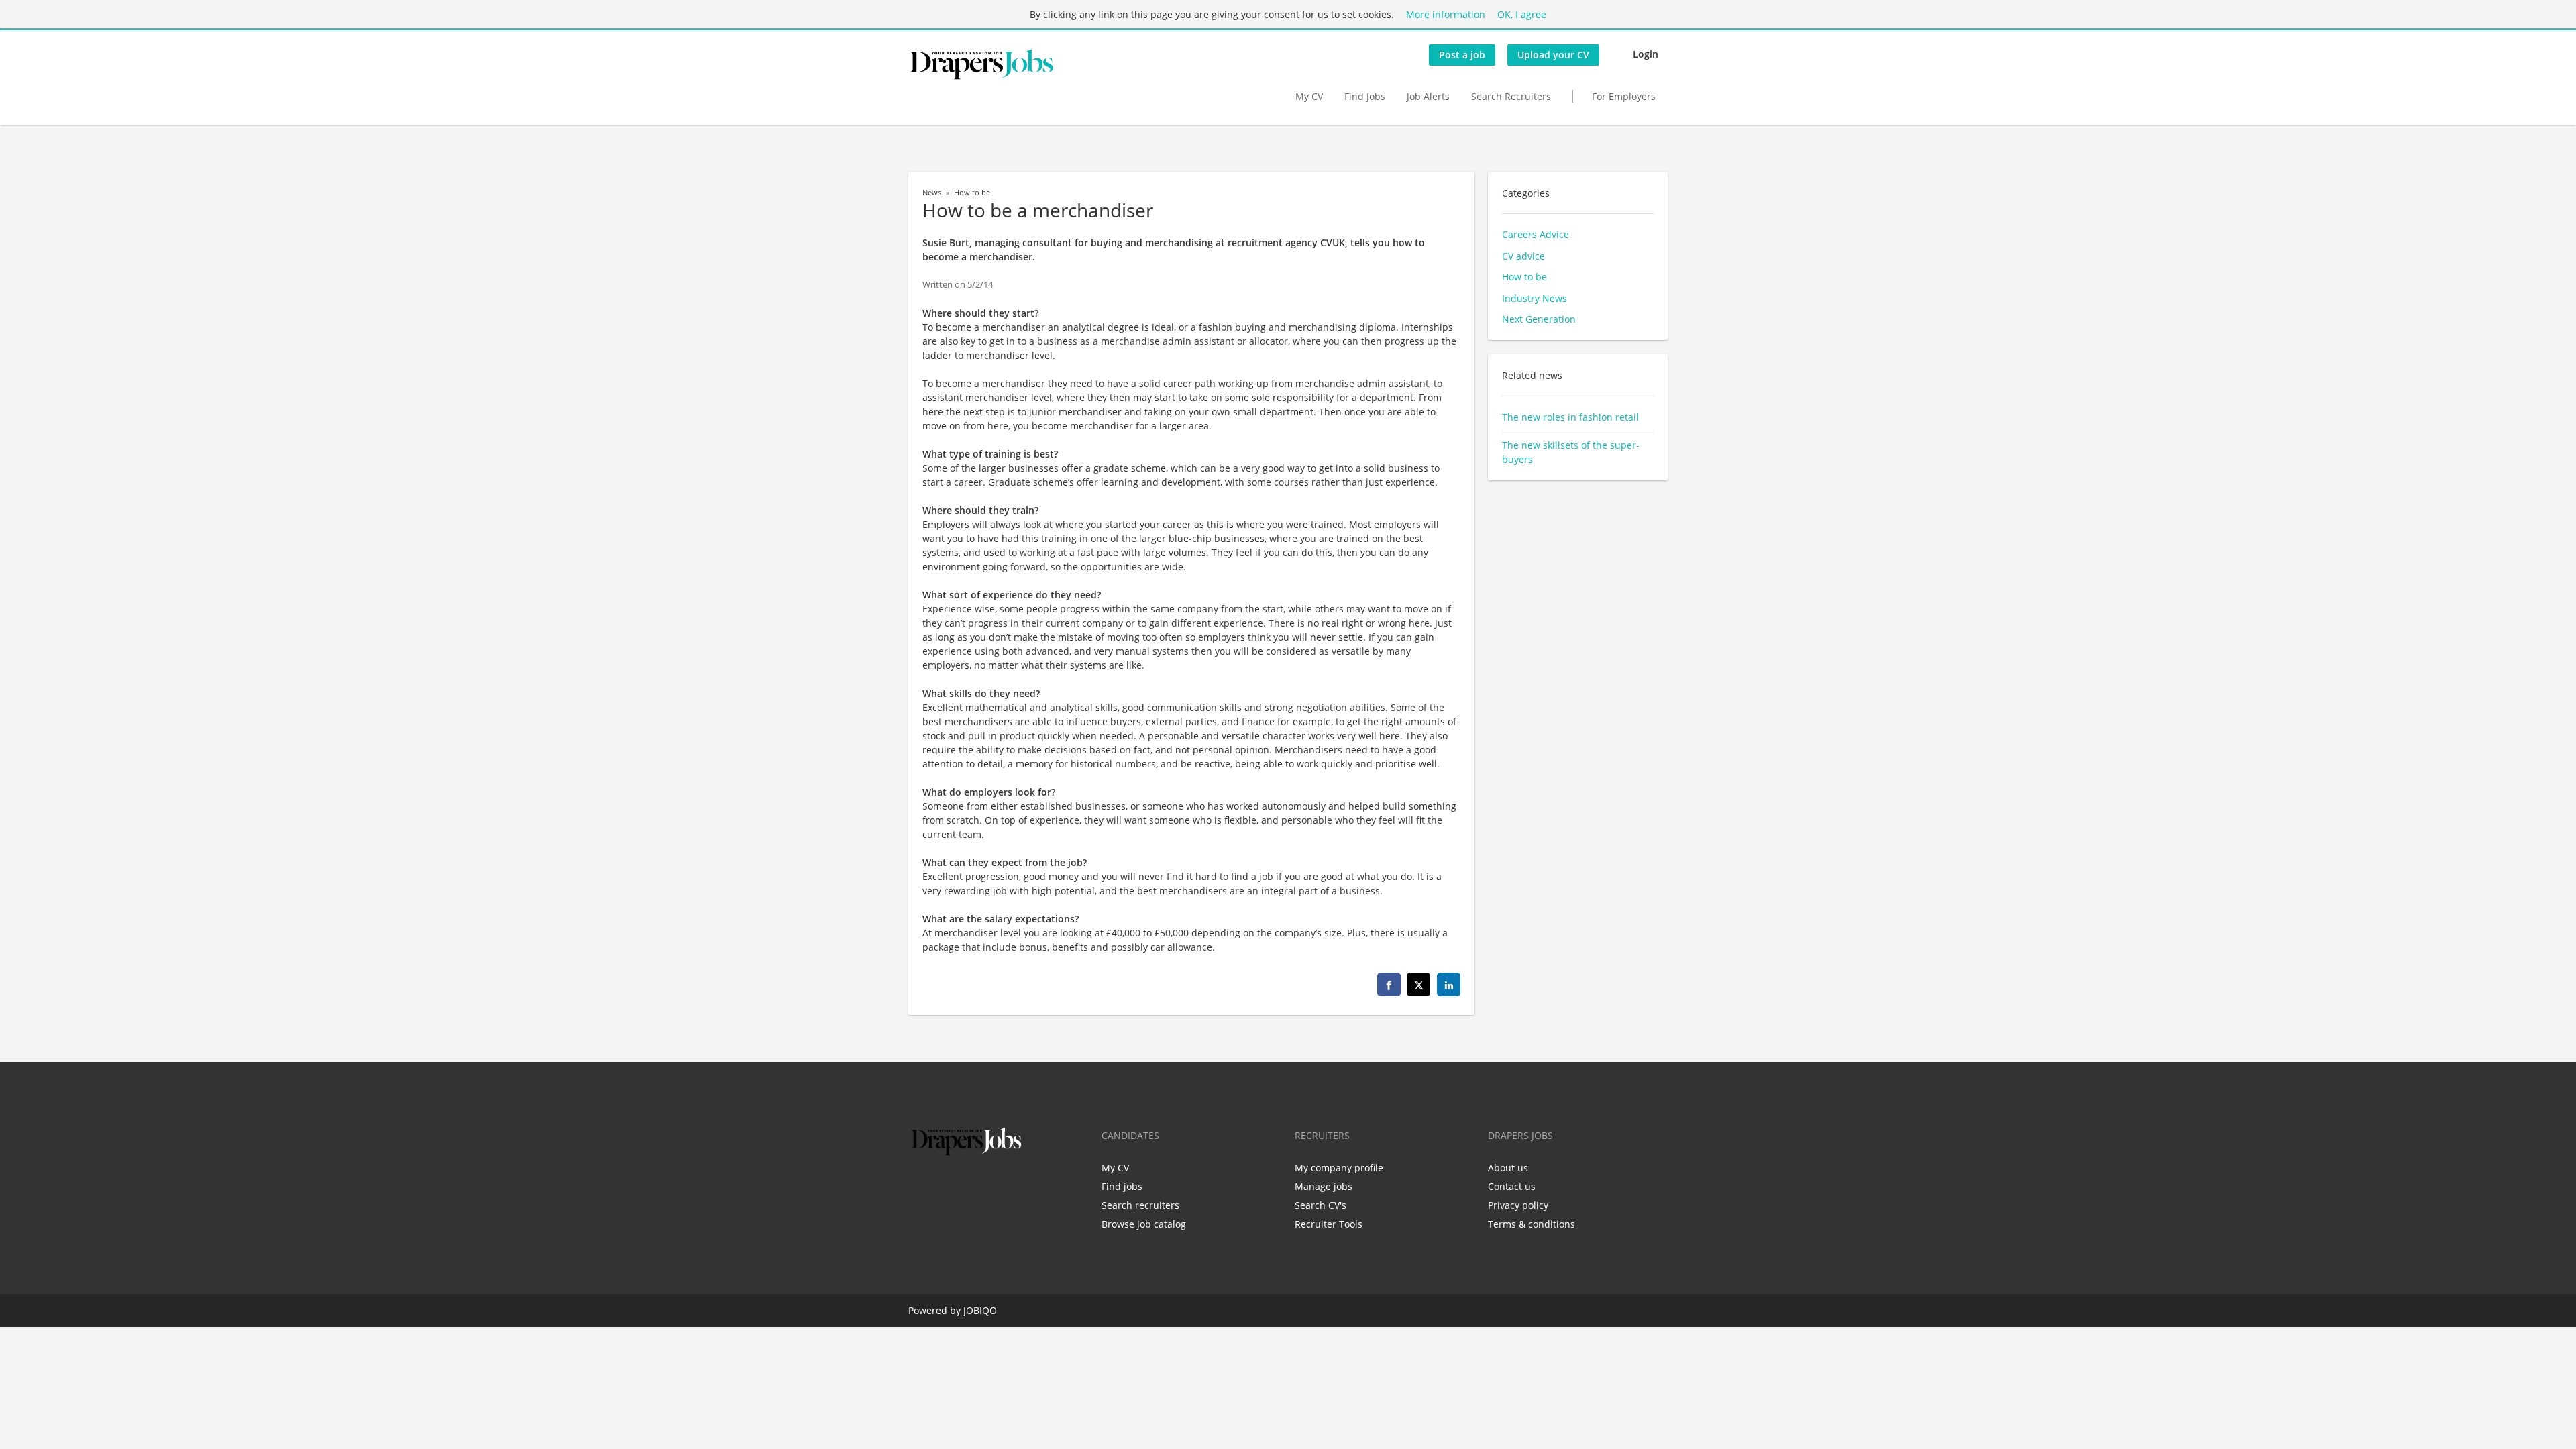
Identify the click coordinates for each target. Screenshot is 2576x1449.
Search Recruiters (1511, 96)
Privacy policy (1518, 1205)
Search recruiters (1140, 1205)
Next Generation (1539, 319)
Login (1646, 54)
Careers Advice (1536, 234)
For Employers (1624, 96)
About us (1508, 1168)
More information (1446, 14)
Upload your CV (1553, 55)
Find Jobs (1365, 96)
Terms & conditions (1532, 1224)
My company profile (1339, 1168)
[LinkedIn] (962, 1187)
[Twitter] (940, 1187)
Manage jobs (1324, 1186)
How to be (972, 193)
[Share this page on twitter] (1418, 984)
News (932, 193)
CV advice (1523, 256)
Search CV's (1321, 1205)
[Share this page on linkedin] (1449, 984)
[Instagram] (984, 1187)
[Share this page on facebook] (1389, 984)
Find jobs (1122, 1186)
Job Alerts (1428, 96)
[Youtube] (1004, 1187)
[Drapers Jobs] (981, 64)
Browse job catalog (1144, 1224)
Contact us (1512, 1186)
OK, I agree (1522, 14)
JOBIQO (980, 1310)
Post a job (1462, 55)
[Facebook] (918, 1187)
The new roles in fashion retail (1570, 417)
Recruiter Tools (1329, 1224)
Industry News (1535, 298)
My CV (1309, 96)
